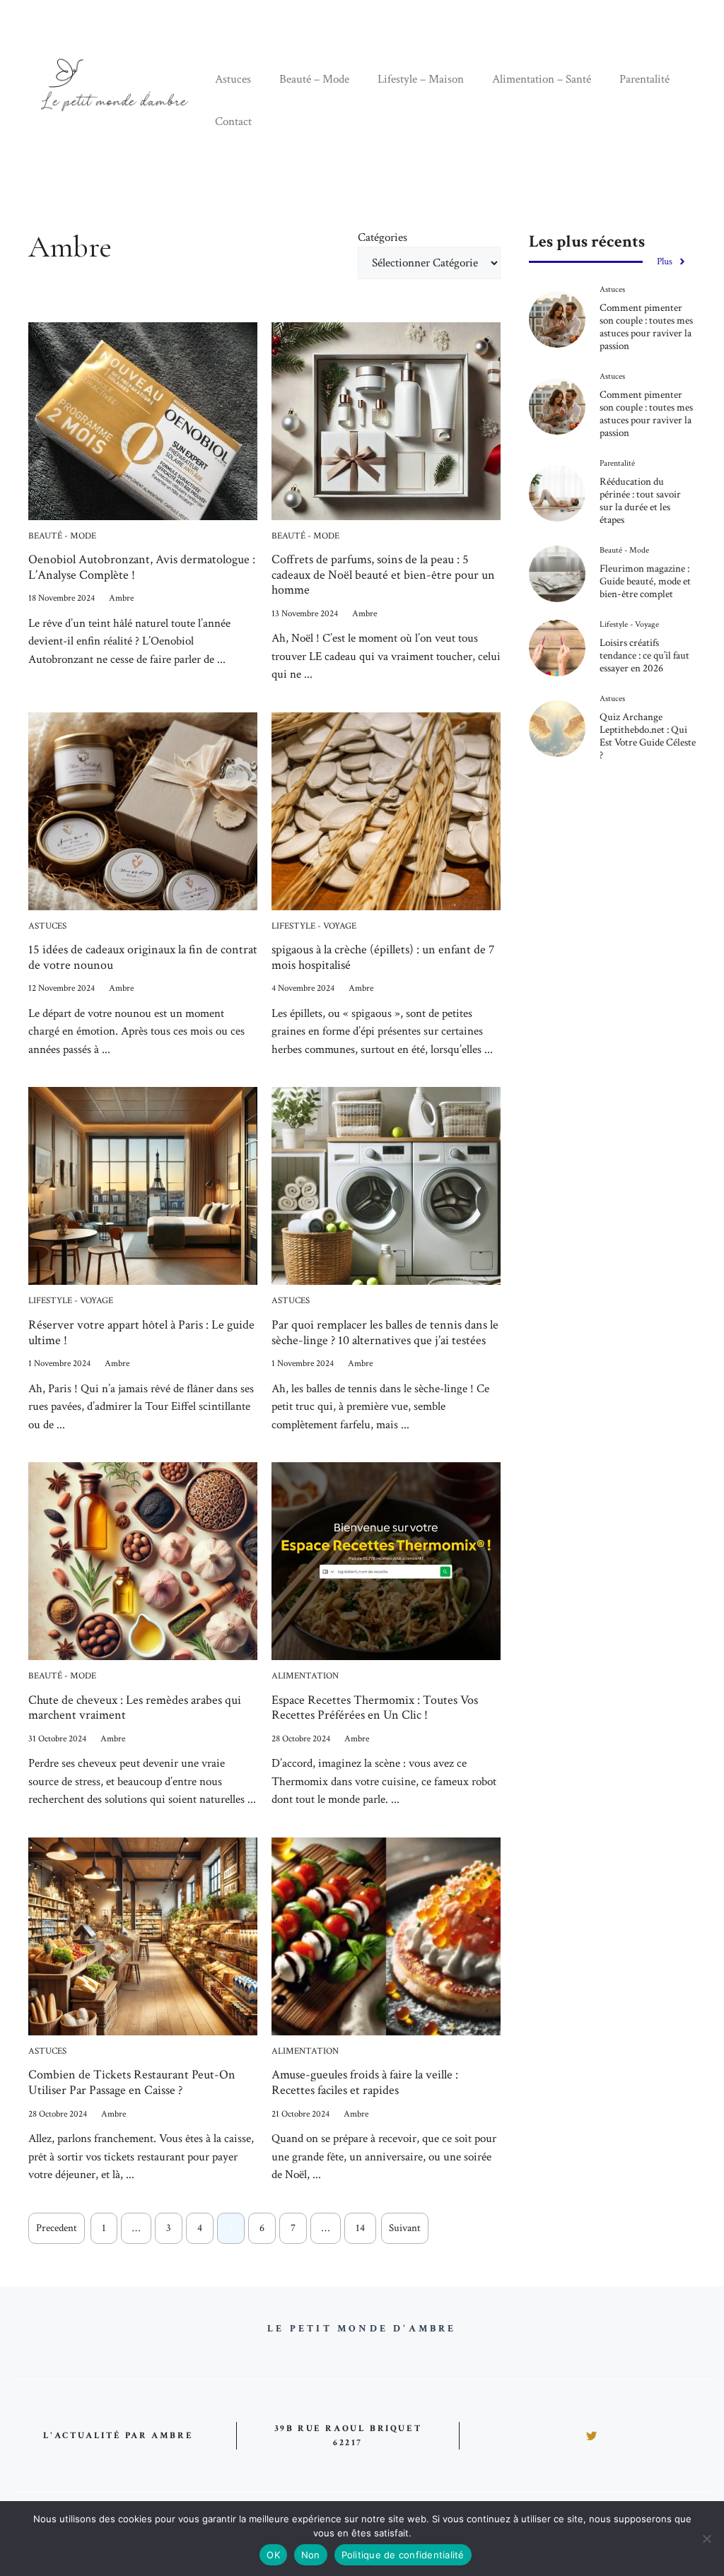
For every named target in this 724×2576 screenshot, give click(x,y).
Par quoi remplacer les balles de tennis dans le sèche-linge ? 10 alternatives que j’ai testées (385, 1333)
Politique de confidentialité (403, 2555)
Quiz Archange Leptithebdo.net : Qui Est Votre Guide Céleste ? (648, 736)
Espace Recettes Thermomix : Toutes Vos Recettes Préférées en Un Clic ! (375, 1708)
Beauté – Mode (314, 79)
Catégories (383, 237)
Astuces (233, 79)
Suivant (405, 2228)
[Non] (706, 2539)
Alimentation (305, 1676)
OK (273, 2555)
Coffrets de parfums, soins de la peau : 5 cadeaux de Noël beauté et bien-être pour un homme (383, 575)
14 (360, 2228)
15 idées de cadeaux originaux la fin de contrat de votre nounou (143, 957)
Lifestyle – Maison (421, 79)
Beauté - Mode (62, 536)
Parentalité (644, 79)
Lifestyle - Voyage (314, 926)
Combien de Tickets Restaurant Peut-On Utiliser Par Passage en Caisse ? (132, 2082)
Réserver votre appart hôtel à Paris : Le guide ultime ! (141, 1333)
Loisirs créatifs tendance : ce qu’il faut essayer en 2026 (644, 655)
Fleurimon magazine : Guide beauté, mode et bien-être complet (645, 581)
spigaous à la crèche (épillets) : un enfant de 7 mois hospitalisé (383, 957)
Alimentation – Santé (542, 79)
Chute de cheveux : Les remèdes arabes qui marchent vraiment (135, 1708)
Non (311, 2555)
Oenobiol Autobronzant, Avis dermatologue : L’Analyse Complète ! (142, 567)
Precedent (57, 2228)
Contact (233, 122)
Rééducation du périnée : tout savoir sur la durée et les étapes (640, 501)
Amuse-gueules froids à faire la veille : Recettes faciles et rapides (365, 2082)
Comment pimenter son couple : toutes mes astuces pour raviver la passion (646, 327)
